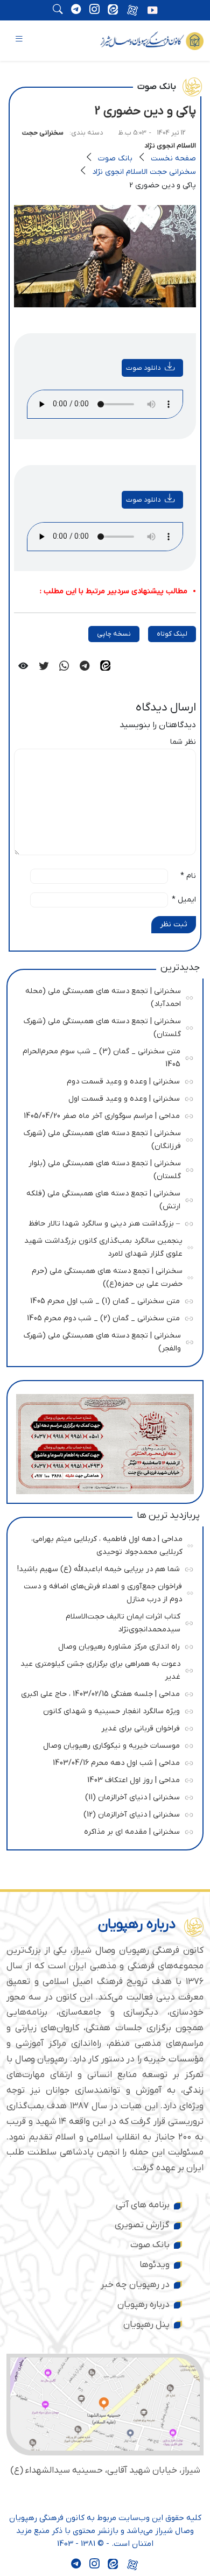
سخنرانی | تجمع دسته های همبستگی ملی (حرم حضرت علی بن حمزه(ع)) (104, 1276)
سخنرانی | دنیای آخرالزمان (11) (102, 1796)
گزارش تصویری (142, 2225)
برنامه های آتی (143, 2205)
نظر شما (183, 742)
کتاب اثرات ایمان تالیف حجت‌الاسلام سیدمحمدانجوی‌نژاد (103, 1621)
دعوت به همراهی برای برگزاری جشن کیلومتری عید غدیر (100, 1669)
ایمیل (184, 900)
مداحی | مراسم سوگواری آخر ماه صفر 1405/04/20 (102, 1114)
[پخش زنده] (152, 11)
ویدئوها (155, 2265)
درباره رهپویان (143, 2305)
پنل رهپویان (146, 2325)
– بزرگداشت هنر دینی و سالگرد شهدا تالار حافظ (102, 1222)
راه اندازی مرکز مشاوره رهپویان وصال (102, 1645)
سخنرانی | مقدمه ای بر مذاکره (102, 1830)
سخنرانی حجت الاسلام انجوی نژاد (144, 172)
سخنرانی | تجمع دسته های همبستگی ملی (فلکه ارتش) (103, 1198)
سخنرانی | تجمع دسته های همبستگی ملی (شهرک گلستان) (102, 1026)
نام (188, 876)
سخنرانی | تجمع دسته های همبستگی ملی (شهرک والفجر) (102, 1340)
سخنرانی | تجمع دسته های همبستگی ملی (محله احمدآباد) (103, 996)
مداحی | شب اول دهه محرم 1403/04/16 (102, 1761)
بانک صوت (115, 159)
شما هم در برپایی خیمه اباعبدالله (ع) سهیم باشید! (99, 1568)
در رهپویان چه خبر (135, 2285)
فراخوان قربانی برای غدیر (102, 1727)
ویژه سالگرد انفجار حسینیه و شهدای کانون (102, 1710)
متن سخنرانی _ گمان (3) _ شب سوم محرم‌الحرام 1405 (101, 1056)
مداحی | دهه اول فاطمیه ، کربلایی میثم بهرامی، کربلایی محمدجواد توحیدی (104, 1544)
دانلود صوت (143, 368)
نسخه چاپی (114, 634)
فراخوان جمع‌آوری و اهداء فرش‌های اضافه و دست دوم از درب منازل (103, 1591)
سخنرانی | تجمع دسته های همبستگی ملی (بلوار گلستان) (103, 1168)
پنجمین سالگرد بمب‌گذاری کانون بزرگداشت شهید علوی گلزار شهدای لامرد (103, 1246)
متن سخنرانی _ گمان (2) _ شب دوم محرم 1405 (102, 1317)
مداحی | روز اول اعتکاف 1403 (102, 1779)
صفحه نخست (173, 159)
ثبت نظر (174, 924)
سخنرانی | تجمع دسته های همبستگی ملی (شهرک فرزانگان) (102, 1138)
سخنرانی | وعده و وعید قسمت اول (102, 1097)
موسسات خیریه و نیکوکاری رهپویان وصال (102, 1744)
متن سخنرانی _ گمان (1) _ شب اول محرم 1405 (102, 1300)
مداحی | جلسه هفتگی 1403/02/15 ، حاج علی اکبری (100, 1692)
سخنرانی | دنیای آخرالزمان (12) (102, 1813)
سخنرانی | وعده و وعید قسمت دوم (102, 1080)
